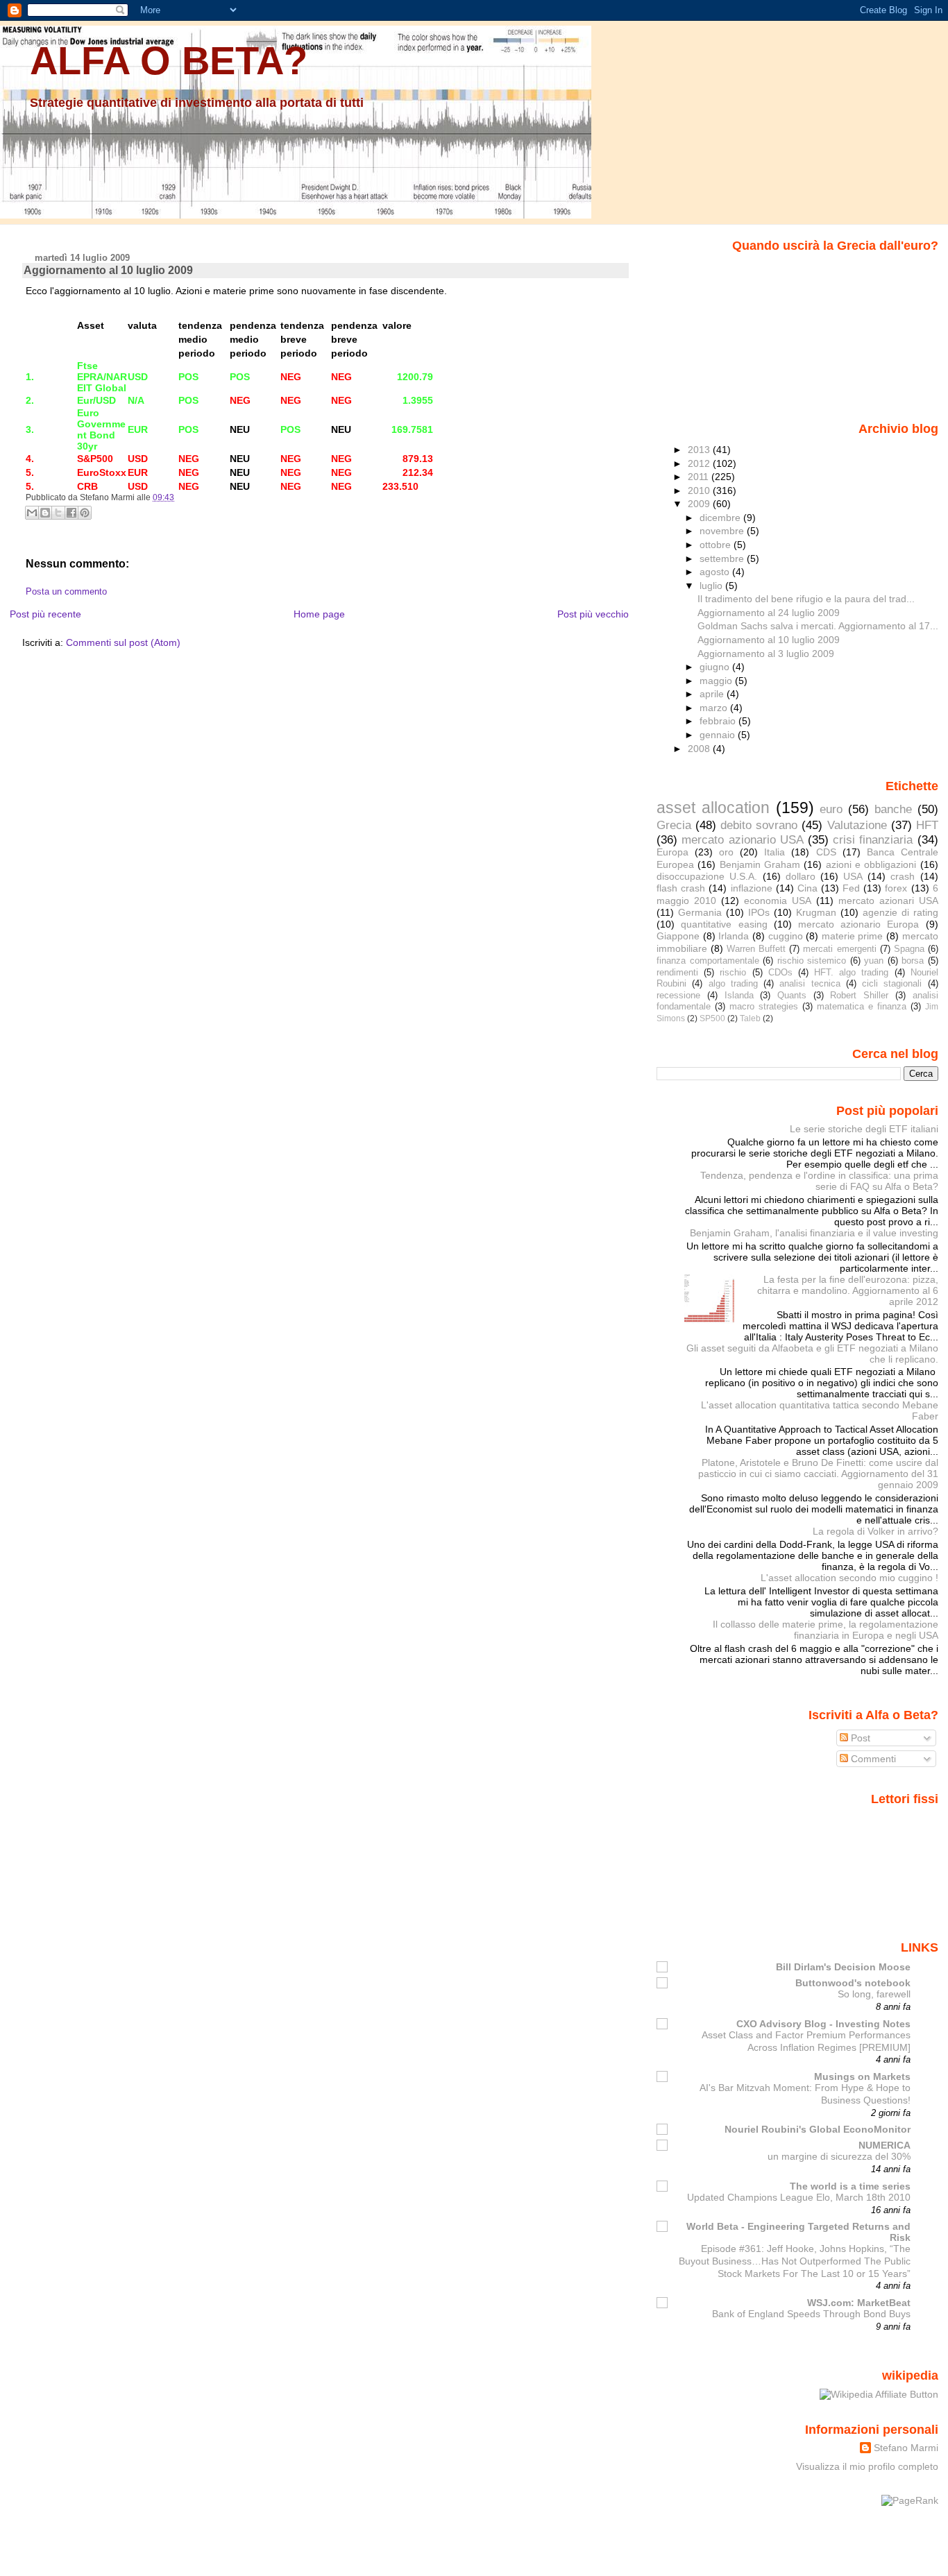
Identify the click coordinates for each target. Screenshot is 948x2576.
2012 (700, 463)
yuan (874, 961)
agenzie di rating (900, 912)
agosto (716, 572)
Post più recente (45, 614)
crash (903, 876)
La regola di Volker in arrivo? (875, 1531)
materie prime (853, 936)
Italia (775, 852)
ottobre (717, 545)
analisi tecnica (810, 983)
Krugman (816, 912)
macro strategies (764, 1006)
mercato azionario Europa (858, 924)
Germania (700, 912)
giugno (716, 667)
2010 (700, 491)
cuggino (786, 936)
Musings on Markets (862, 2076)
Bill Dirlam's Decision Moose (843, 1967)
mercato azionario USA (742, 839)
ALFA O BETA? (169, 61)
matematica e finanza (862, 1006)
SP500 (712, 1018)
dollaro (801, 876)
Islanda (739, 995)
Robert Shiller (859, 995)
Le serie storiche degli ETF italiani (864, 1129)
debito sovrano (759, 825)
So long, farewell (874, 1994)
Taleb (750, 1018)
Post (859, 1738)
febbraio (719, 721)
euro (831, 809)
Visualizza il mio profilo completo (867, 2466)
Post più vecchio (593, 614)
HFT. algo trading (851, 972)
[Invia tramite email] (32, 513)
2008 (700, 749)
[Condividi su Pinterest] (85, 513)
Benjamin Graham (760, 864)
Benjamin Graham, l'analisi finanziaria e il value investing (814, 1233)
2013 (700, 450)
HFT (927, 825)
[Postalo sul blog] (45, 513)
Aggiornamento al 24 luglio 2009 (769, 613)
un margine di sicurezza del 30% (839, 2157)
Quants (792, 995)
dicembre (721, 518)
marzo (715, 708)
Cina (807, 888)
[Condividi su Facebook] (71, 513)
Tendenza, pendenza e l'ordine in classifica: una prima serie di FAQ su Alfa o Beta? (819, 1181)
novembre (723, 531)
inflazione (752, 888)
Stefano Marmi (906, 2448)
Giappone (678, 936)
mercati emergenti (839, 949)
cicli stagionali (892, 983)
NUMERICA (884, 2145)
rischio (733, 972)
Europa (672, 852)
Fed (851, 888)
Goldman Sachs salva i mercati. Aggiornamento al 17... (818, 626)
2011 (700, 477)
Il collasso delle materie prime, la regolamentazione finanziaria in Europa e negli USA (826, 1630)
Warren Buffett (756, 949)
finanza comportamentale (708, 961)
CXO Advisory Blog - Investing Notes (823, 2024)
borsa (913, 961)
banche (893, 809)
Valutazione (857, 825)
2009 (700, 504)
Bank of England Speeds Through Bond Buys (811, 2314)
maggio (717, 681)
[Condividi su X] (58, 513)
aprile (713, 694)
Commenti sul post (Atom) (123, 642)
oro (726, 852)
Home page (319, 614)
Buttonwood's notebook (853, 1983)
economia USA (778, 901)
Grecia (674, 825)
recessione (678, 995)
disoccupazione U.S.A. (707, 876)
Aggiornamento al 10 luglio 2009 (108, 270)
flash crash (681, 888)
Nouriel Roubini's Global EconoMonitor (818, 2129)
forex (896, 888)
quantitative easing (724, 924)
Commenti (872, 1759)
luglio (712, 586)
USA (853, 876)
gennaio (719, 735)
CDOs (780, 972)
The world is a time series (850, 2186)
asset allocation (713, 808)
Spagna (909, 949)
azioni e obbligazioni (871, 864)
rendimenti (677, 972)
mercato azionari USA (888, 901)
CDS (826, 852)
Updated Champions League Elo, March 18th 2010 (799, 2198)
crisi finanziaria (873, 839)
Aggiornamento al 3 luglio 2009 (766, 654)
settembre (723, 558)
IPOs (759, 912)
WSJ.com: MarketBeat (859, 2303)
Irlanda (734, 936)
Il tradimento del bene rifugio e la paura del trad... (806, 599)
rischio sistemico (812, 961)
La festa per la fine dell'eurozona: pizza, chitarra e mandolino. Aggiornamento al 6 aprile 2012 (848, 1290)
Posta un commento (66, 592)
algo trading (733, 983)
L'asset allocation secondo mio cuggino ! (849, 1578)
